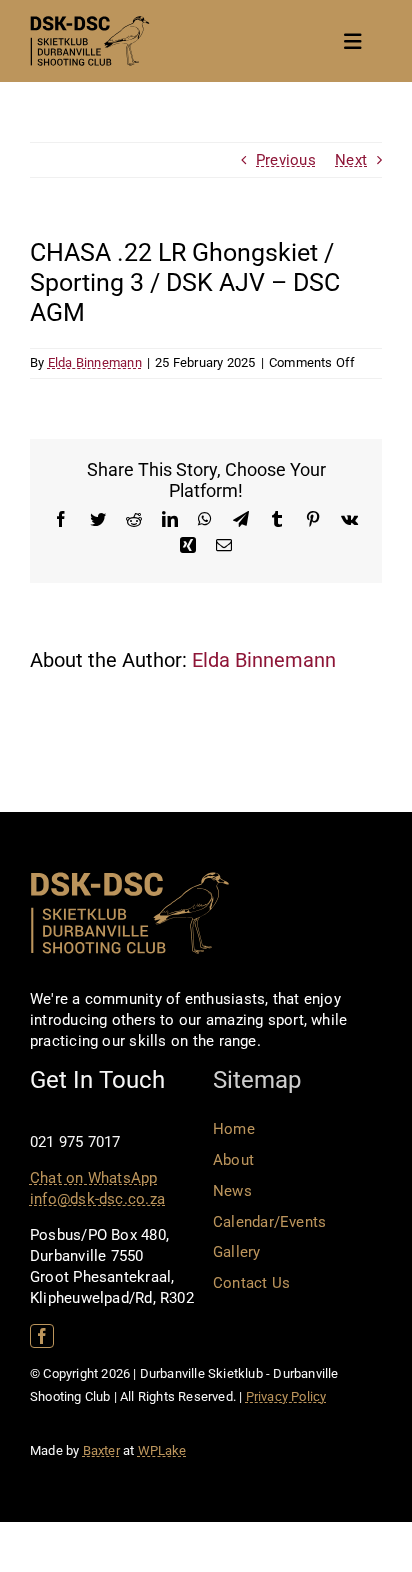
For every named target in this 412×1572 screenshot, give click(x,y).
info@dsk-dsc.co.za (97, 1199)
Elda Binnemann (95, 362)
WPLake (162, 1450)
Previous (286, 160)
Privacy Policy (286, 1396)
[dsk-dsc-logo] (90, 23)
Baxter (101, 1450)
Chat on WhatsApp (94, 1178)
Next (351, 160)
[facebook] (42, 1336)
